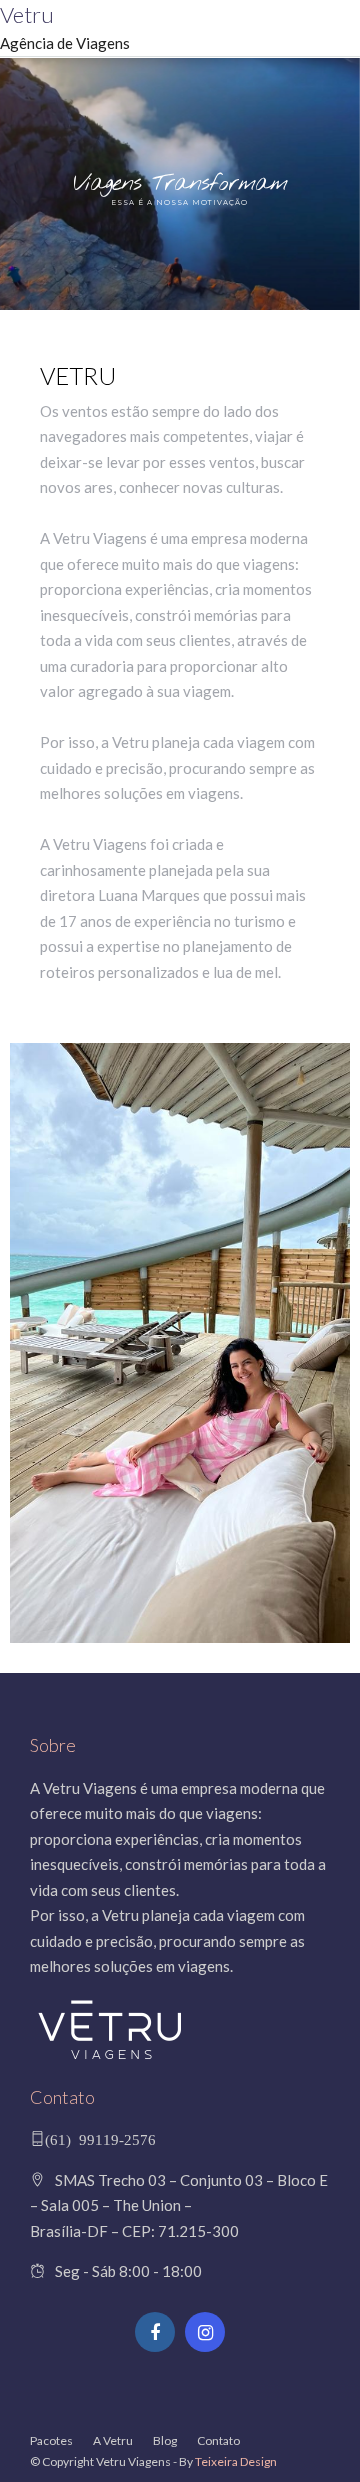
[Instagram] (205, 2332)
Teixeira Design (236, 2461)
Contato (218, 2440)
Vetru (27, 14)
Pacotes (51, 2440)
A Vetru (113, 2440)
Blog (165, 2440)
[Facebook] (155, 2332)
